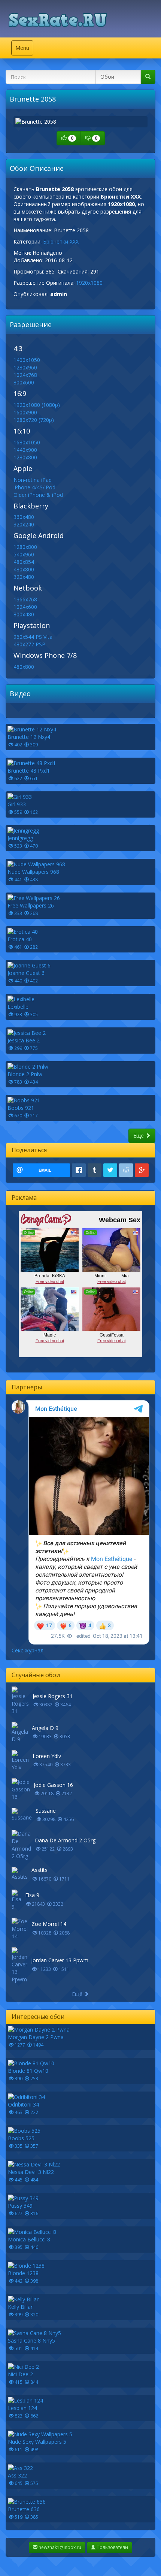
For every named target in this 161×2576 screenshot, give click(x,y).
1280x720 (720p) (34, 420)
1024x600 (25, 607)
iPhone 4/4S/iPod (34, 487)
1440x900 (25, 450)
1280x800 (25, 457)
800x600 (24, 382)
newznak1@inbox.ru (59, 2547)
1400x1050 (27, 360)
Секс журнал (28, 1650)
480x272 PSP (29, 644)
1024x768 (25, 375)
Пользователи (112, 2547)
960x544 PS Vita (33, 637)
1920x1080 (89, 283)
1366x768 (25, 599)
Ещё (139, 1136)
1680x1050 (27, 442)
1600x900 (25, 412)
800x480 (24, 614)
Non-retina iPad (33, 480)
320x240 (24, 524)
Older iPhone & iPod (38, 495)
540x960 (24, 554)
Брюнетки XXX (61, 241)
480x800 (24, 569)
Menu (24, 50)
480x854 (24, 562)
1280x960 (25, 367)
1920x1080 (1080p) (37, 405)
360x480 (24, 517)
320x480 (24, 577)
